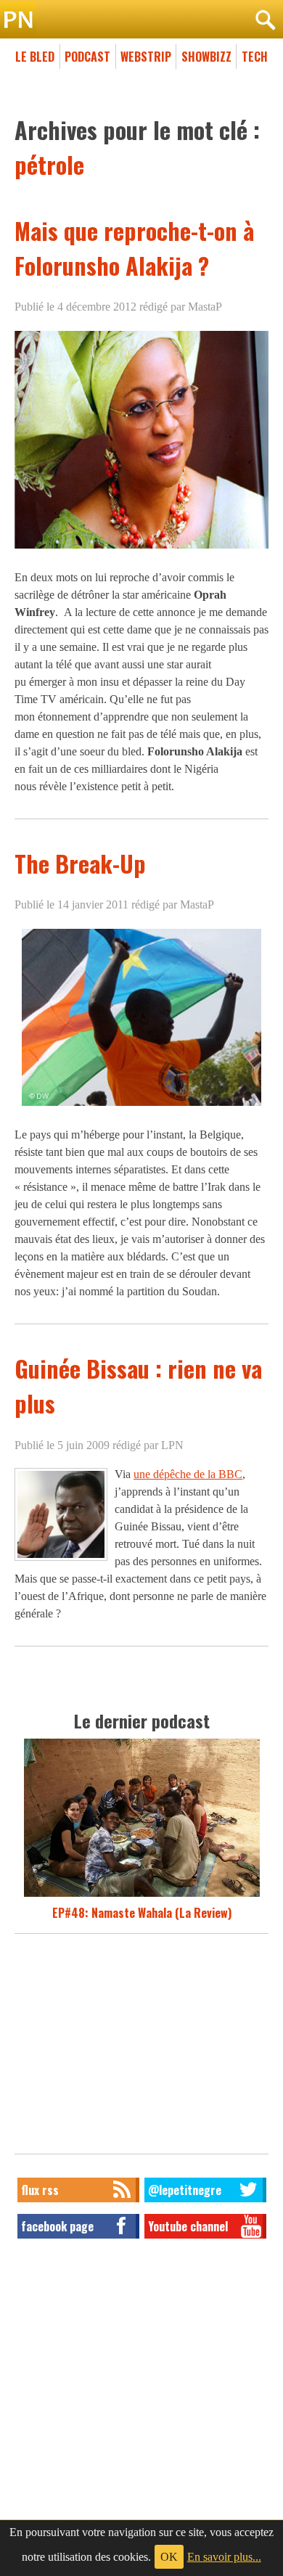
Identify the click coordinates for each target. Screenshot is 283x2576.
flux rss (40, 2190)
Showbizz (206, 57)
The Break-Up (80, 863)
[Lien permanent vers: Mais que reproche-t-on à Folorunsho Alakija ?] (141, 548)
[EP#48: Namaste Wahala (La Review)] (142, 1895)
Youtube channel (188, 2226)
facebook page (57, 2226)
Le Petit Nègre (141, 20)
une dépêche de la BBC (188, 1474)
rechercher (265, 20)
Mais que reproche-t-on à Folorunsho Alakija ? (134, 248)
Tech (255, 57)
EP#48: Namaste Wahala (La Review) (142, 1913)
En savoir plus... (224, 2557)
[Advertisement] (141, 2048)
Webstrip (146, 57)
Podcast (87, 57)
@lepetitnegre (185, 2190)
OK (169, 2557)
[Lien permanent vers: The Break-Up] (141, 1106)
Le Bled (35, 57)
